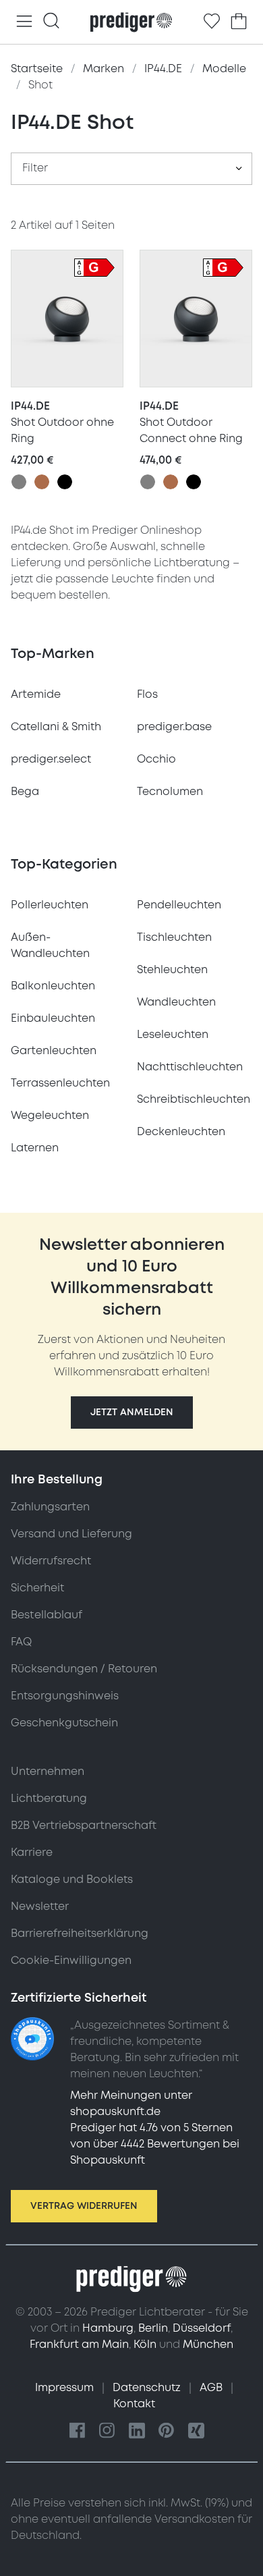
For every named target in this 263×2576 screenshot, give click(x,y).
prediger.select (51, 759)
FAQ (21, 1642)
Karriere (32, 1853)
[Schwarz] (65, 482)
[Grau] (19, 482)
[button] (132, 1413)
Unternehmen (48, 1772)
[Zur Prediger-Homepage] (131, 22)
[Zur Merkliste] (212, 22)
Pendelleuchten (179, 905)
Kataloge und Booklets (72, 1880)
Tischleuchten (174, 937)
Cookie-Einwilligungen (71, 1961)
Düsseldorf (202, 2328)
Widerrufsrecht (51, 1561)
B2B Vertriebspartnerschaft (84, 1826)
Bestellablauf (47, 1615)
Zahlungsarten (50, 1507)
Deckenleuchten (181, 1132)
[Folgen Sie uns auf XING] (196, 2431)
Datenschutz (148, 2388)
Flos (147, 694)
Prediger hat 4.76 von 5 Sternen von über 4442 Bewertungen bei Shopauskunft (155, 2144)
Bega (25, 792)
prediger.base (174, 727)
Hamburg (108, 2328)
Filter (35, 168)
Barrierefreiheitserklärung (80, 1934)
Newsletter (40, 1907)
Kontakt (134, 2404)
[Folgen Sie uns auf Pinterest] (167, 2431)
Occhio (156, 759)
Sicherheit (37, 1588)
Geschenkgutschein (64, 1723)
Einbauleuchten (53, 1018)
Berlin (153, 2328)
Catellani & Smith (56, 727)
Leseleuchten (173, 1035)
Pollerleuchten (50, 905)
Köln (145, 2345)
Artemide (36, 694)
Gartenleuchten (54, 1051)
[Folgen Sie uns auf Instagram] (107, 2431)
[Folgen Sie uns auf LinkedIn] (137, 2431)
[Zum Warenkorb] (239, 22)
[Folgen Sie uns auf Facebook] (78, 2431)
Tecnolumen (170, 792)
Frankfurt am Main (79, 2345)
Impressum (66, 2388)
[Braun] (42, 482)
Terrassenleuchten (60, 1083)
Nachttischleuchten (190, 1067)
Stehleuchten (172, 970)
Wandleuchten (176, 1002)
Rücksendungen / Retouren (84, 1669)
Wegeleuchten (50, 1116)
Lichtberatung (49, 1799)
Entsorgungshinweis (65, 1696)
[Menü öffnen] (24, 22)
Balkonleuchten (53, 986)
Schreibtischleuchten (194, 1099)
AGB (212, 2388)
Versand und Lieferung (71, 1534)
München (208, 2345)
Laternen (35, 1148)
